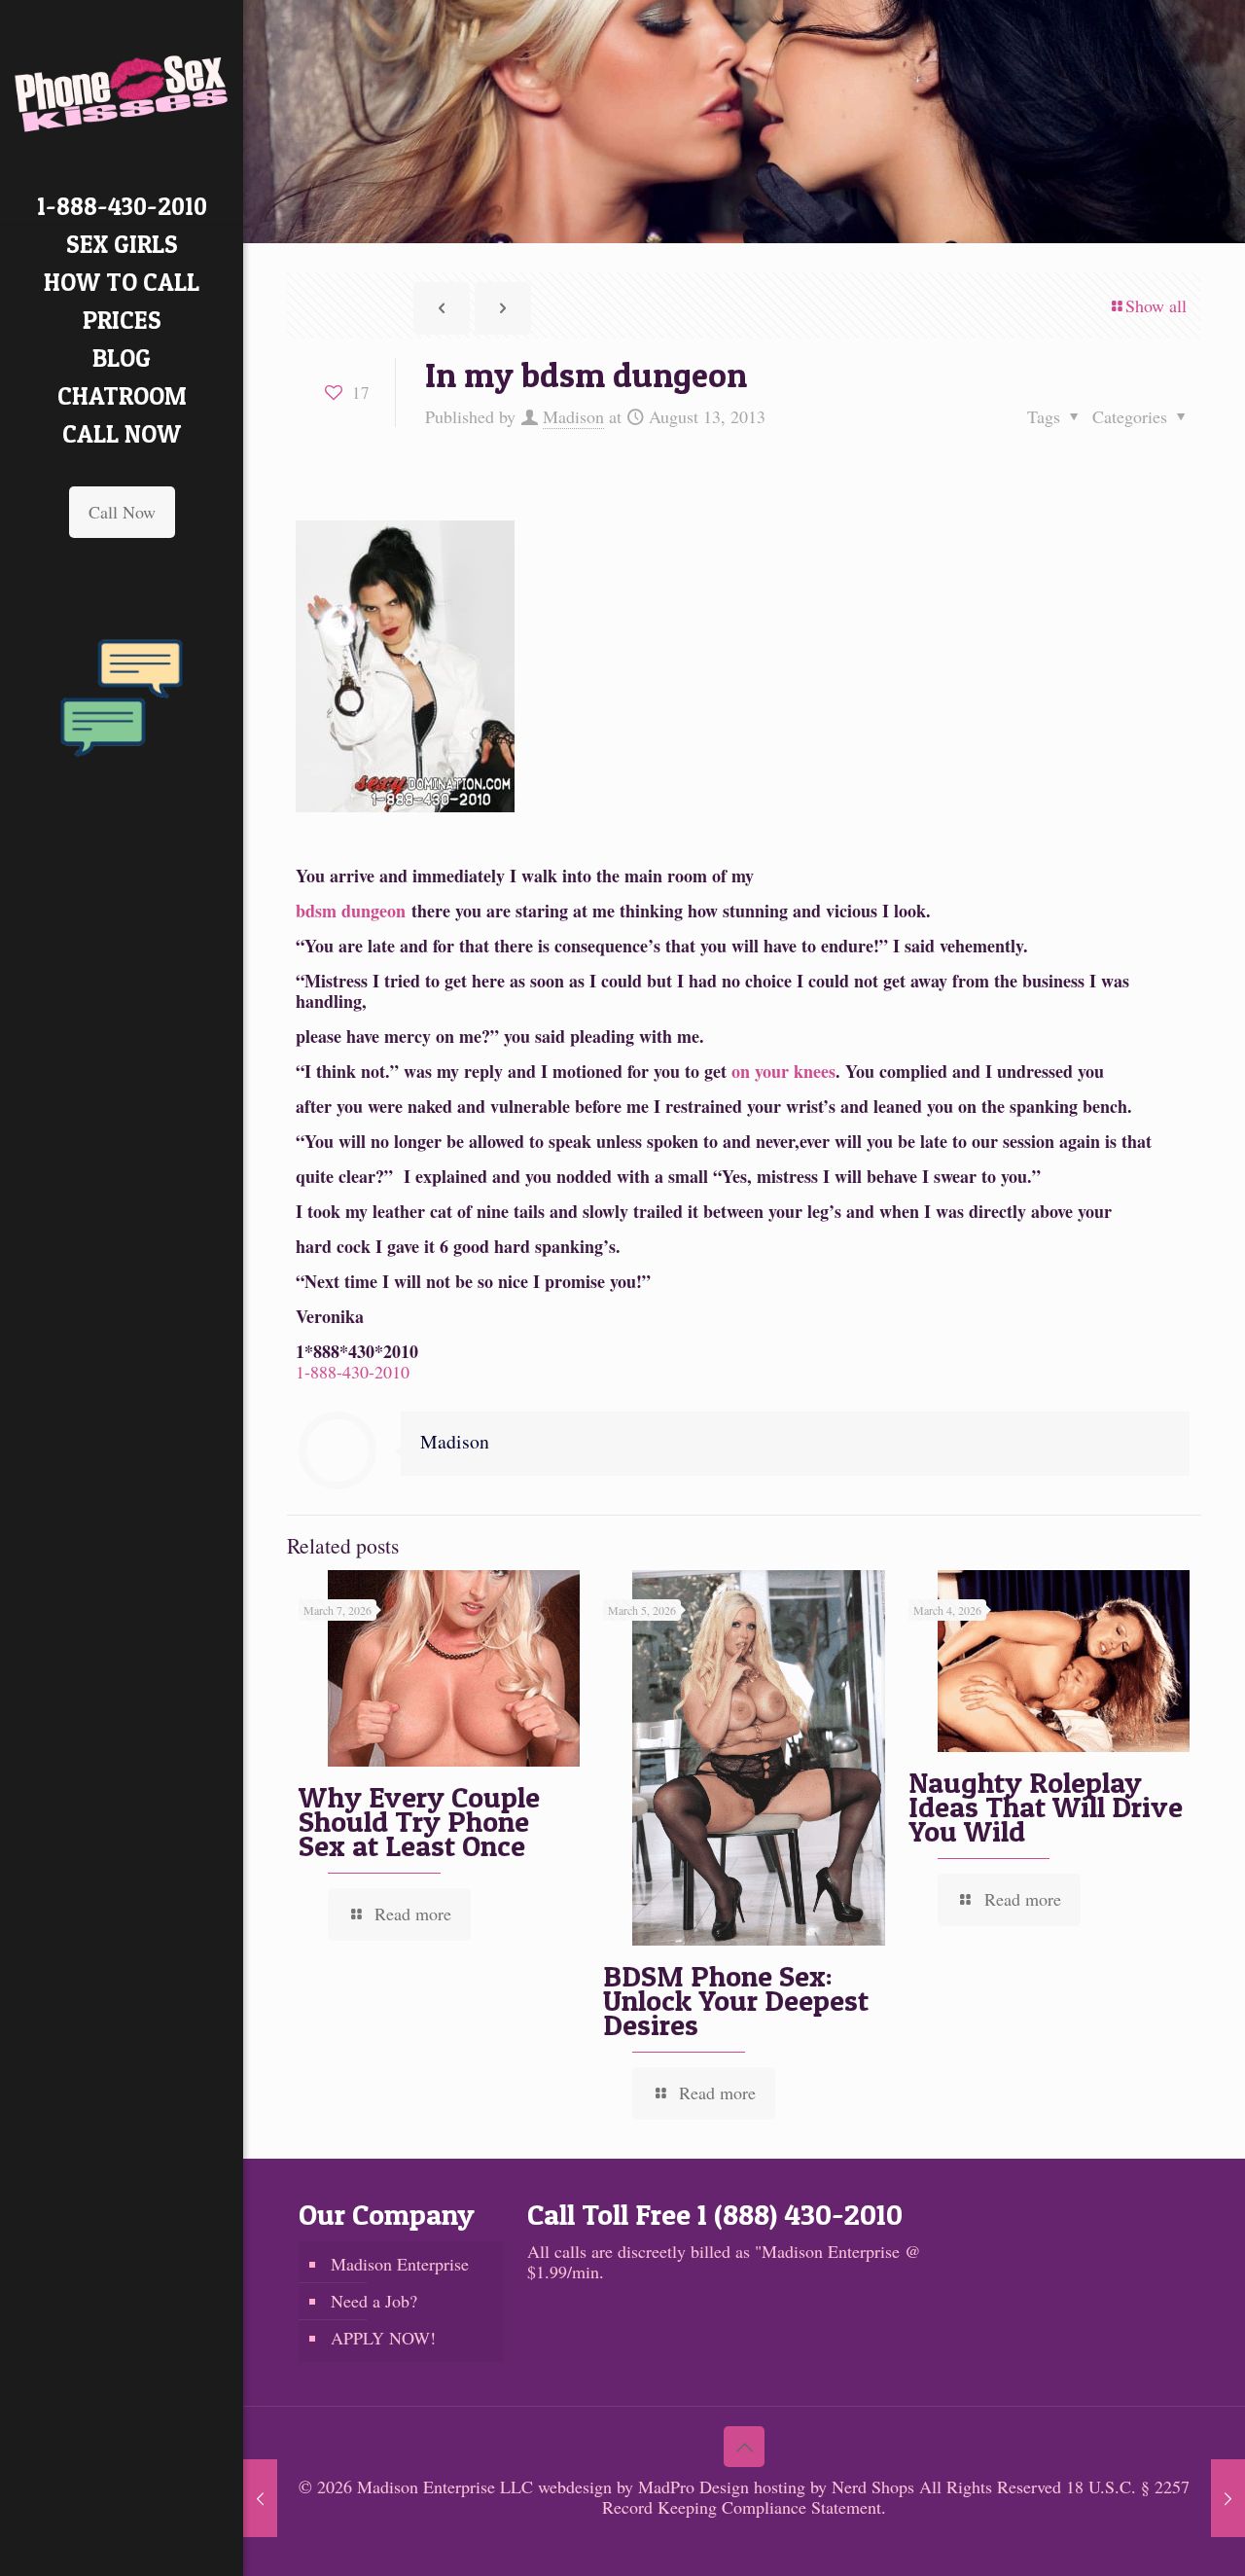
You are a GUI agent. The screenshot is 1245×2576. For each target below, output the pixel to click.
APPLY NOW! (383, 2338)
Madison (573, 416)
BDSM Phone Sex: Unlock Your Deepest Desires (736, 2000)
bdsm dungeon (351, 911)
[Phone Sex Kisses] (122, 94)
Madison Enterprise (400, 2264)
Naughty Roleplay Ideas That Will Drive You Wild (1046, 1807)
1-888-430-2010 (353, 1372)
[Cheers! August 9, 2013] (260, 2498)
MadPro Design (696, 2487)
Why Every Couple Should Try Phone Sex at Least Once (419, 1821)
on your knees (783, 1071)
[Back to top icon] (744, 2447)
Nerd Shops (873, 2487)
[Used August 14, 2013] (1228, 2498)
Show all (1156, 305)
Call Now (122, 512)
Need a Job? (374, 2301)
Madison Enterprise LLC (447, 2487)
